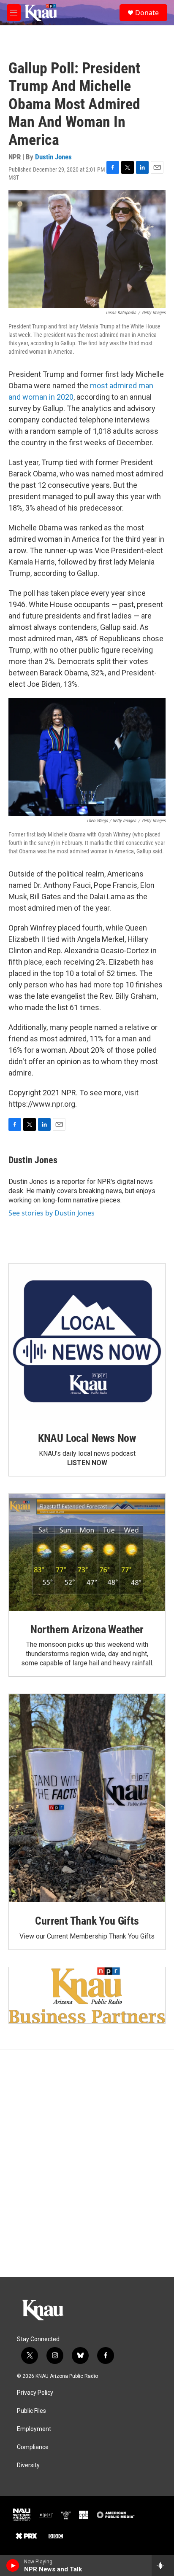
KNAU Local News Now (87, 1438)
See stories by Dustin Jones (52, 1213)
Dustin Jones (53, 157)
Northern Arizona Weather (87, 1629)
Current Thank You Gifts (87, 1921)
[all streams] (163, 2565)
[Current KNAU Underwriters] (87, 1995)
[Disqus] (87, 2163)
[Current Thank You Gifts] (87, 1798)
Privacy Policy (35, 2393)
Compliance (33, 2447)
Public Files (31, 2411)
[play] (13, 2565)
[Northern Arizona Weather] (87, 1552)
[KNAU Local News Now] (87, 1342)
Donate (147, 13)
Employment (34, 2429)
